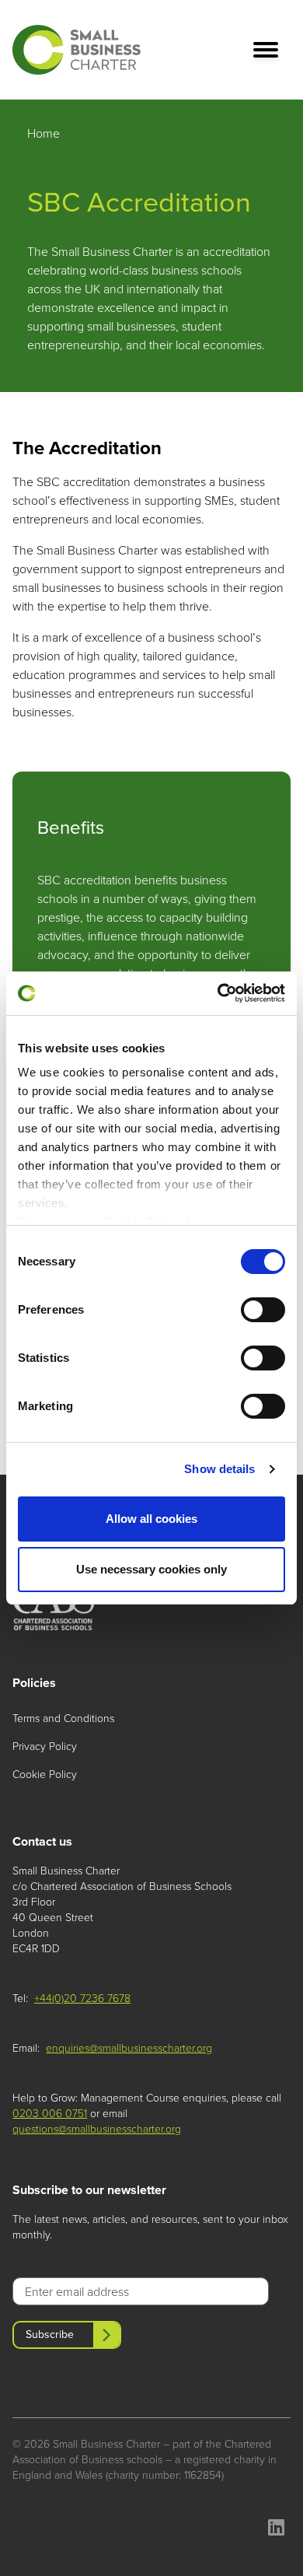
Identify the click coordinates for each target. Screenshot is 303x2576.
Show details (219, 1469)
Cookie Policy (45, 1774)
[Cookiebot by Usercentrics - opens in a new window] (218, 993)
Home (44, 133)
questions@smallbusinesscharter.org (97, 2129)
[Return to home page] (77, 50)
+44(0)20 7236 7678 (82, 1999)
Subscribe (50, 2334)
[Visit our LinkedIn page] (276, 2530)
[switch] (263, 1310)
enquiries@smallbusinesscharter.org (129, 2048)
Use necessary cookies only (151, 1569)
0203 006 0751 (50, 2114)
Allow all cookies (151, 1519)
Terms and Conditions (63, 1718)
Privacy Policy (45, 1746)
